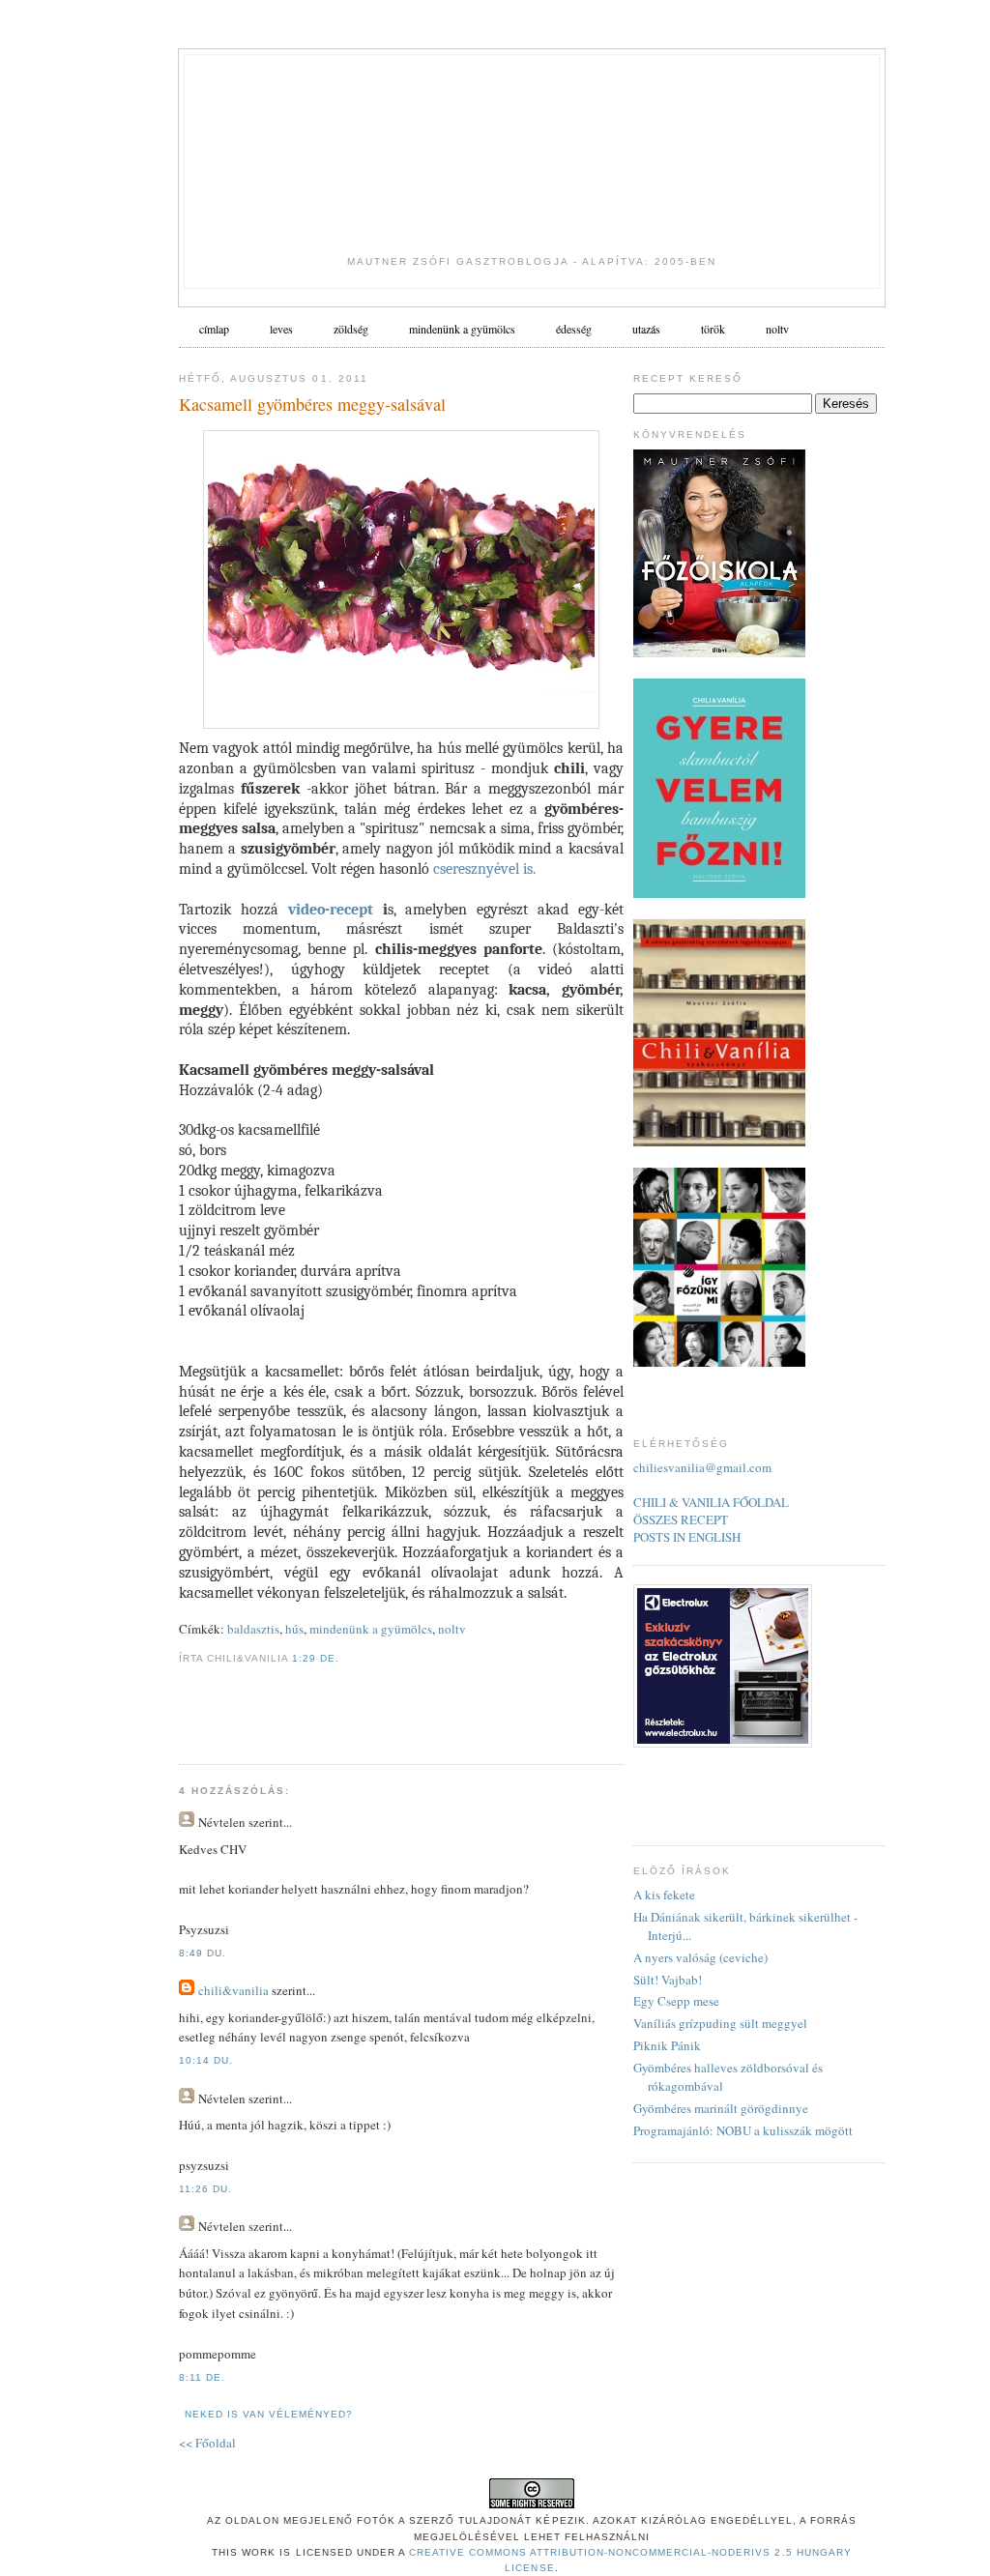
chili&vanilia (233, 1990)
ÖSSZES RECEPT (681, 1520)
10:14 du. (206, 2060)
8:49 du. (203, 1953)
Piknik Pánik (667, 2045)
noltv (777, 329)
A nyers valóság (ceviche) (700, 1957)
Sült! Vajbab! (668, 1980)
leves (281, 329)
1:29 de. (316, 1658)
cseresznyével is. (484, 869)
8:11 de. (202, 2377)
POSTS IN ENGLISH (687, 1537)
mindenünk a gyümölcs (371, 1629)
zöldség (351, 329)
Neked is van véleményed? (269, 2414)
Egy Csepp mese (676, 2001)
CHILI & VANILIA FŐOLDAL (711, 1502)
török (713, 329)
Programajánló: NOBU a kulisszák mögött (743, 2130)
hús (294, 1629)
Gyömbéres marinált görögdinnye (721, 2108)
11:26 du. (205, 2189)
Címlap (214, 329)
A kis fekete (664, 1895)
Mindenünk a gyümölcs (462, 329)
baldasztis (253, 1629)
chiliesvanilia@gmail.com (702, 1467)
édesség (574, 329)
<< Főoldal (207, 2443)
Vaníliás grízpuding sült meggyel (720, 2023)
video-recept (331, 910)
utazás (646, 329)
